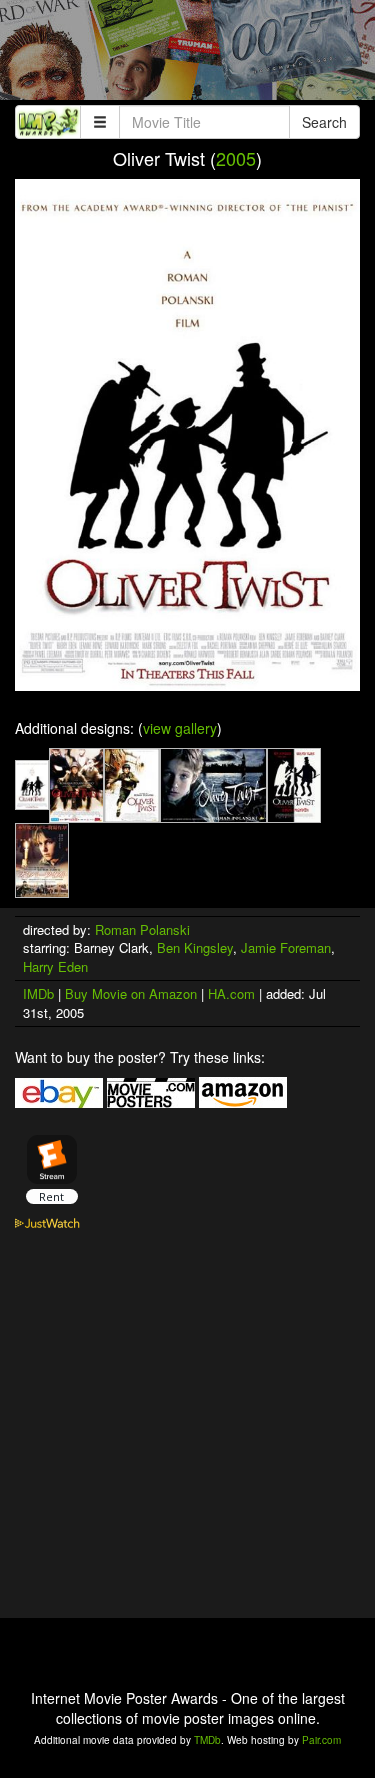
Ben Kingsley (195, 947)
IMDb (38, 993)
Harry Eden (55, 966)
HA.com (231, 993)
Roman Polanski (142, 929)
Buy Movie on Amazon (131, 993)
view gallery (180, 728)
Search (324, 122)
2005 (236, 158)
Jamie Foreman (286, 947)
